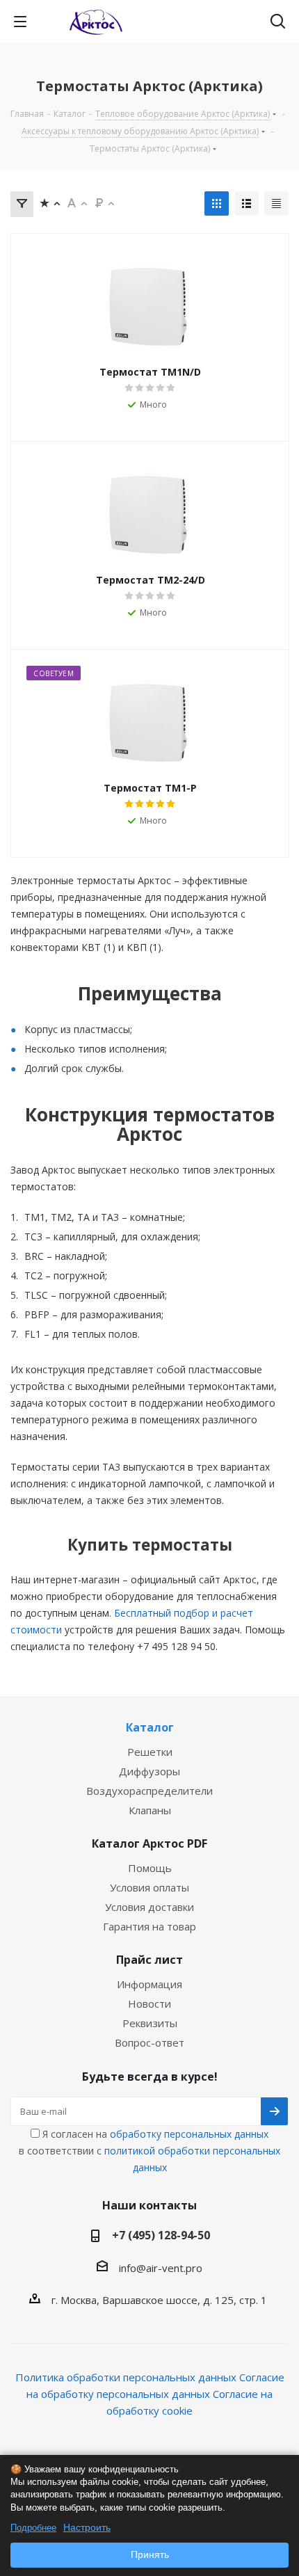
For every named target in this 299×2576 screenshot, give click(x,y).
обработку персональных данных (189, 2134)
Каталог (150, 1727)
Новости (149, 2003)
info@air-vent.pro (161, 2268)
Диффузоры (149, 1771)
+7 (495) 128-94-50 (161, 2235)
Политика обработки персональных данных (126, 2377)
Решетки (150, 1752)
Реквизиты (150, 2023)
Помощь (150, 1868)
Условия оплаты (149, 1887)
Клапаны (150, 1810)
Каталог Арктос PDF (149, 1843)
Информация (149, 1984)
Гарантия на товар (149, 1926)
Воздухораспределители (149, 1791)
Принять (150, 2554)
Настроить (87, 2527)
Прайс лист (149, 1960)
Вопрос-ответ (149, 2042)
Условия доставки (149, 1907)
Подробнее (33, 2528)
